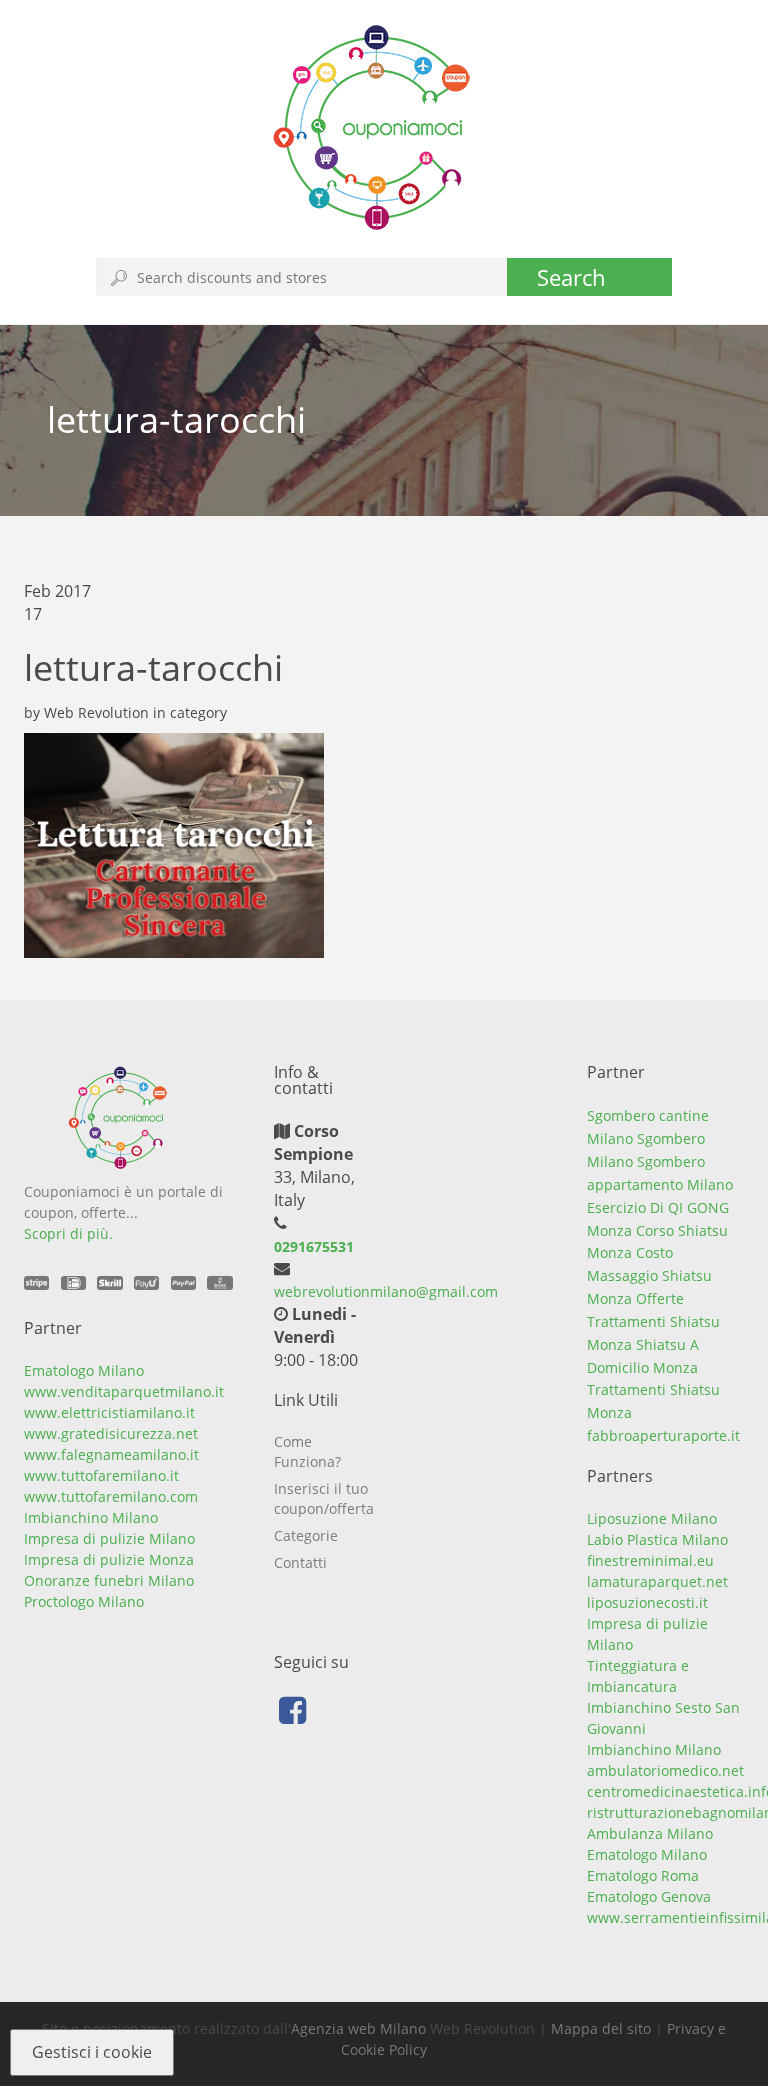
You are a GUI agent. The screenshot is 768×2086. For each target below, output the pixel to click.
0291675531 (314, 1246)
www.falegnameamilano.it (111, 1454)
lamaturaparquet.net (657, 1581)
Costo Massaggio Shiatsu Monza (649, 1275)
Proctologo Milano (84, 1601)
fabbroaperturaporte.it (663, 1435)
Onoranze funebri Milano (109, 1580)
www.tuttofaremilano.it (101, 1475)
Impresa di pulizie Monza (109, 1559)
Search (571, 277)
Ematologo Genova (649, 1896)
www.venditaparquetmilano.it (124, 1391)
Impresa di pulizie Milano (109, 1538)
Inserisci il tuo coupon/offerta (324, 1498)
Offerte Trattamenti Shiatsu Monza (653, 1321)
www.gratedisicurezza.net (111, 1433)
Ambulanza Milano (650, 1833)
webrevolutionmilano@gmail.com (386, 1291)
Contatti (300, 1562)
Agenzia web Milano (358, 2028)
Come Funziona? (307, 1451)
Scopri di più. (68, 1233)
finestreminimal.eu (650, 1560)
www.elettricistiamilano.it (109, 1412)
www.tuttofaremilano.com (111, 1496)
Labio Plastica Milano (657, 1539)
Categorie (306, 1535)
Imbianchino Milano (91, 1517)
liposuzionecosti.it (647, 1602)
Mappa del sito (601, 2028)
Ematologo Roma (643, 1875)
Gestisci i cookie (92, 2052)
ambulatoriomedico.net (665, 1770)
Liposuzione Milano (652, 1518)
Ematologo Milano (84, 1370)
